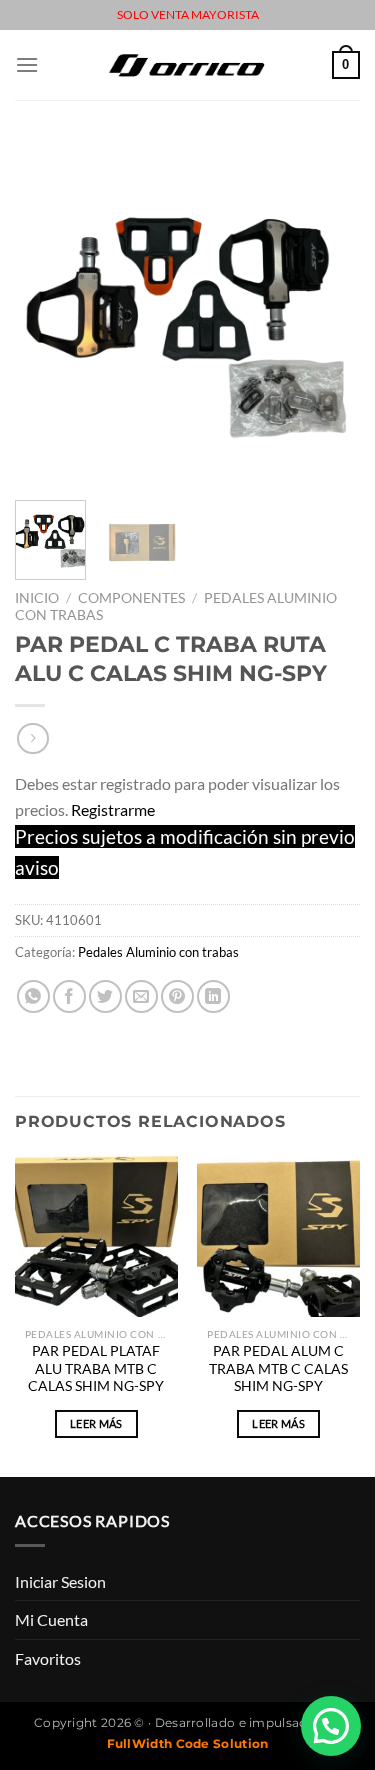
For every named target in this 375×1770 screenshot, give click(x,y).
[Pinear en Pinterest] (177, 996)
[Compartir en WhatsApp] (33, 996)
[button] (331, 1726)
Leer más (96, 1423)
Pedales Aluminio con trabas (158, 952)
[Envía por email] (141, 996)
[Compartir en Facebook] (69, 996)
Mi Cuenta (51, 1619)
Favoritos (48, 1658)
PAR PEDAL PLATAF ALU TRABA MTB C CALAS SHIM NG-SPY (96, 1368)
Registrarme (113, 809)
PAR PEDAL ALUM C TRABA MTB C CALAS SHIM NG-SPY (278, 1368)
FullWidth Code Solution (188, 1743)
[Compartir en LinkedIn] (213, 996)
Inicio (37, 598)
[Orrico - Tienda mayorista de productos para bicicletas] (188, 64)
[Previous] (47, 312)
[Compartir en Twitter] (105, 996)
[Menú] (27, 64)
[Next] (328, 312)
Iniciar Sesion (60, 1581)
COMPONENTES (131, 598)
